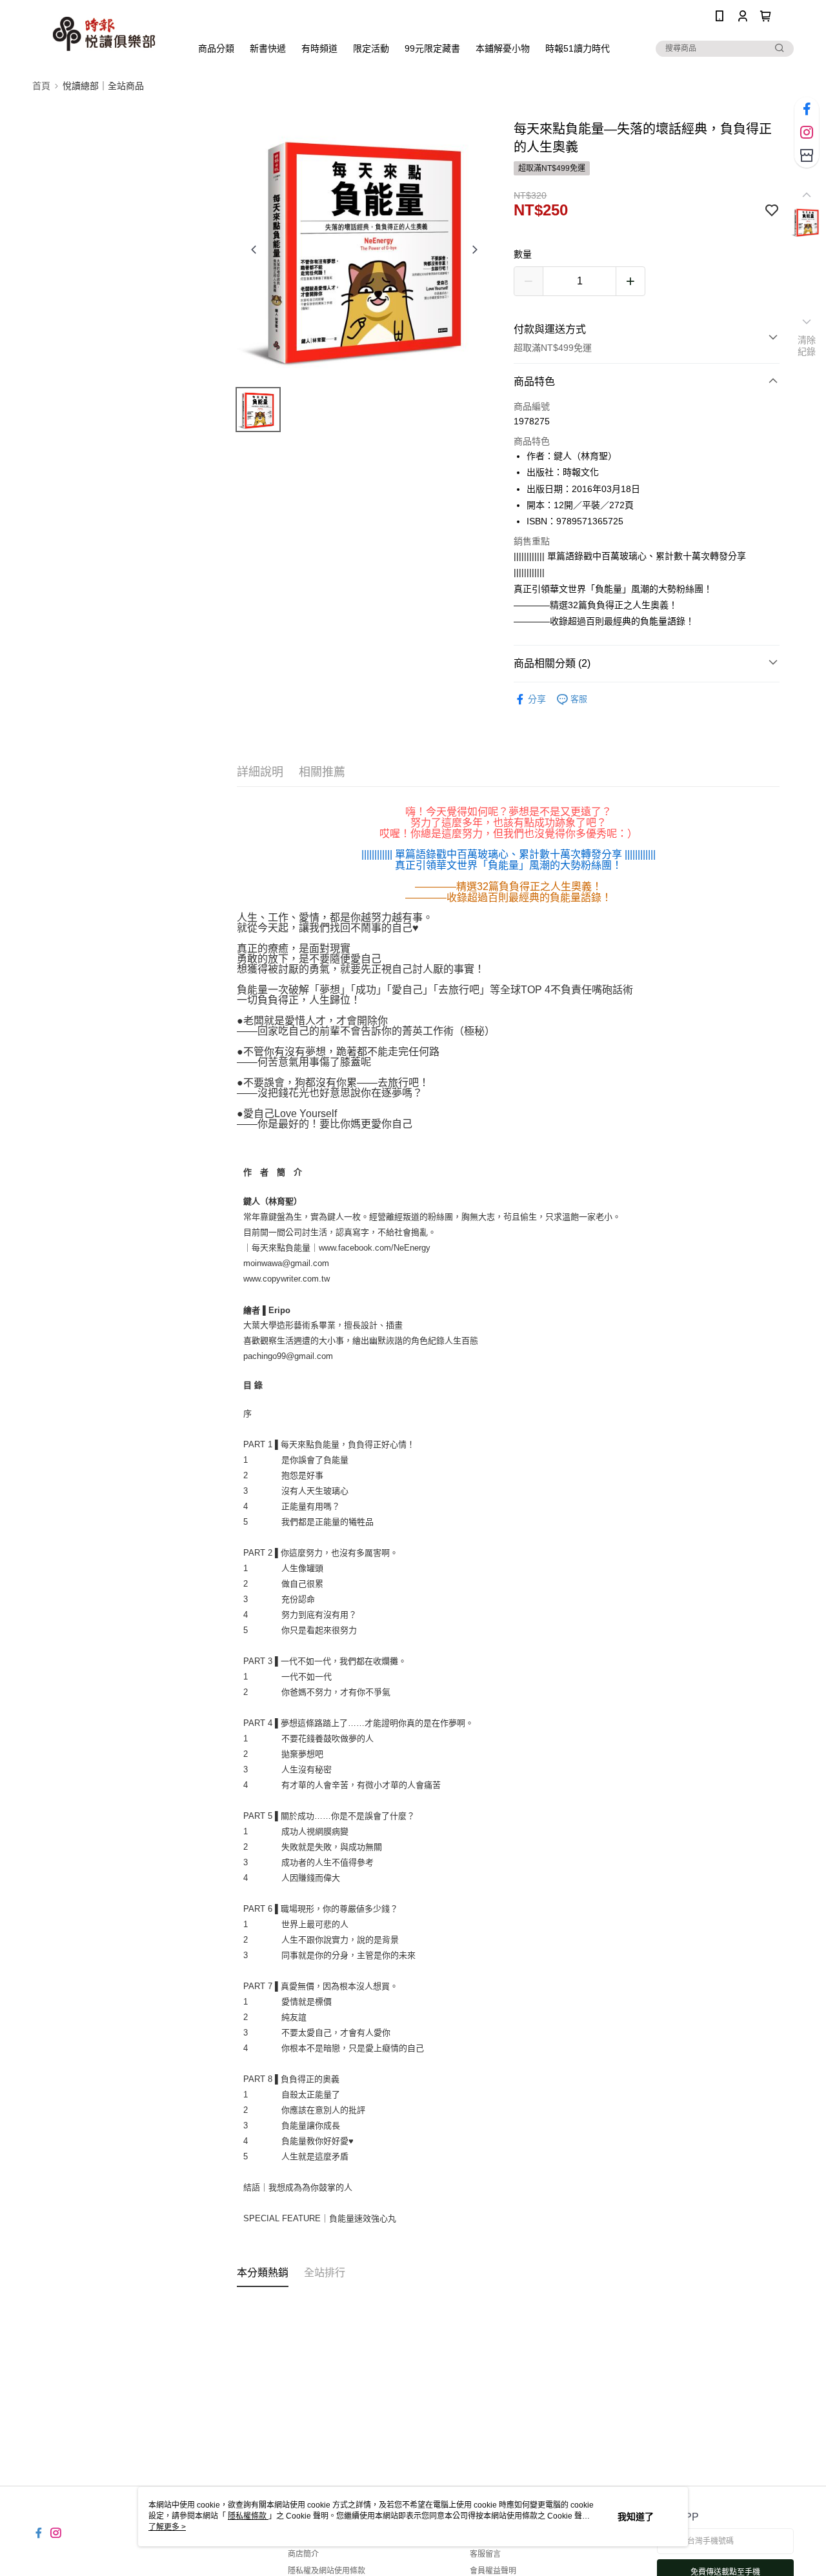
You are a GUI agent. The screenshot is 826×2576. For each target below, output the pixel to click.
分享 (537, 699)
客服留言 (485, 2554)
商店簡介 (303, 2554)
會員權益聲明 (493, 2571)
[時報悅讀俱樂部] (104, 34)
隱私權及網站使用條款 (327, 2571)
